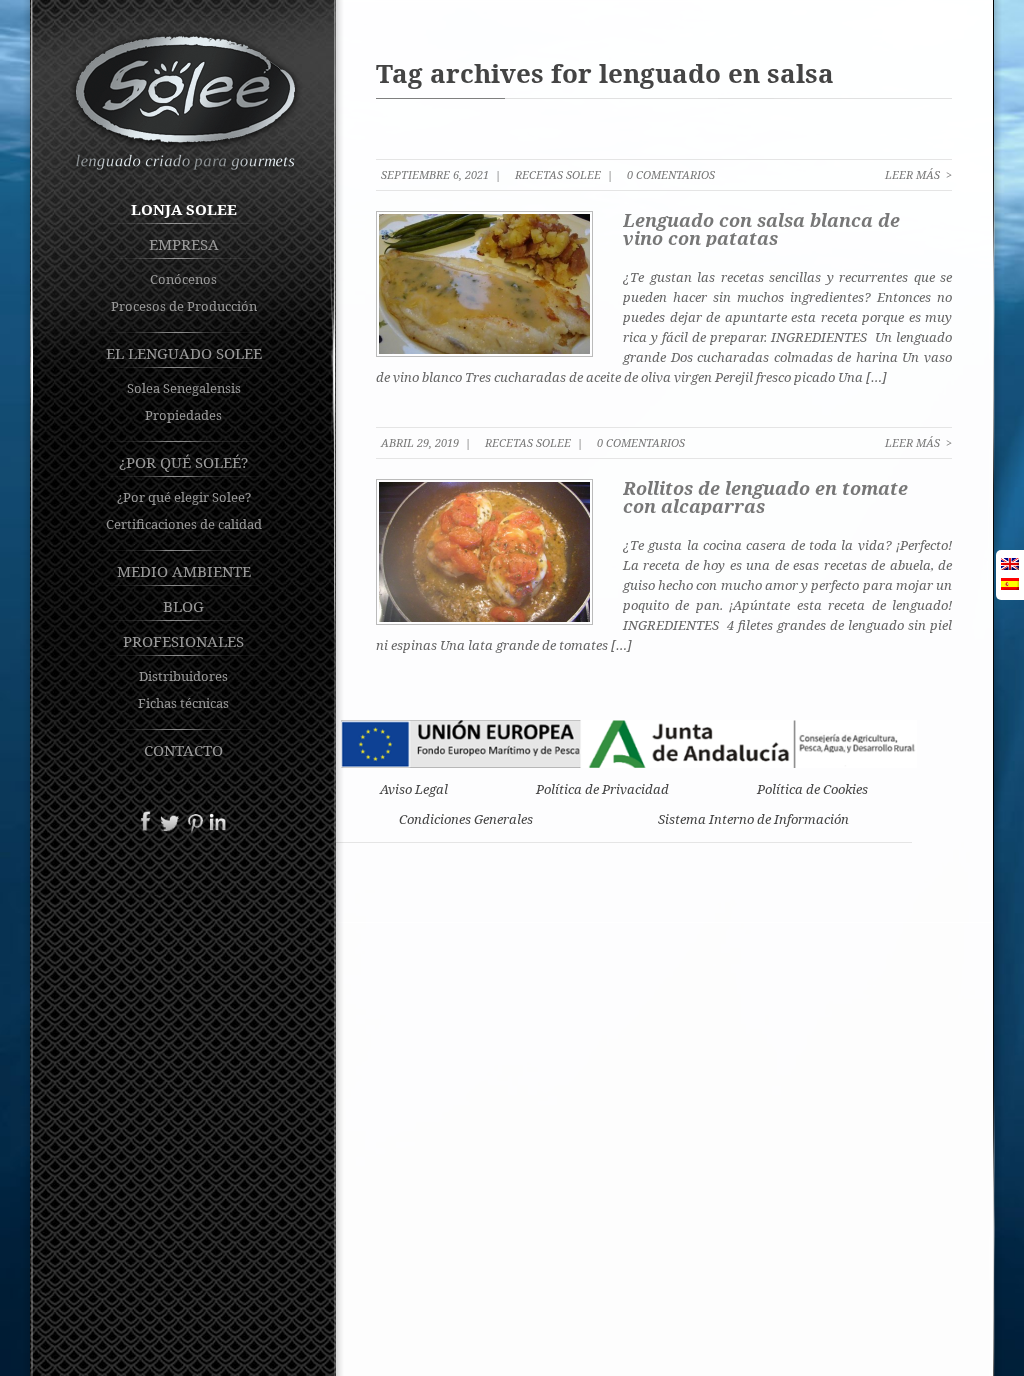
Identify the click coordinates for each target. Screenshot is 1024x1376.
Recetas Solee (558, 174)
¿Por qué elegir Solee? (184, 497)
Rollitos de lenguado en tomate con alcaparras (765, 497)
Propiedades (183, 415)
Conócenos (183, 279)
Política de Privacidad (602, 789)
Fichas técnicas (183, 703)
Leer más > (918, 174)
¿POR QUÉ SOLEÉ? (183, 462)
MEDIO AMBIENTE (184, 571)
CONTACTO (183, 750)
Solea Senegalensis (184, 388)
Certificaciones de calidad (184, 524)
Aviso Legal (414, 789)
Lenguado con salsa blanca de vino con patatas (761, 229)
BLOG (183, 606)
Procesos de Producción (184, 306)
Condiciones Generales (466, 819)
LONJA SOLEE (184, 209)
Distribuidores (183, 676)
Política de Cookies (812, 789)
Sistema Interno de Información (753, 819)
